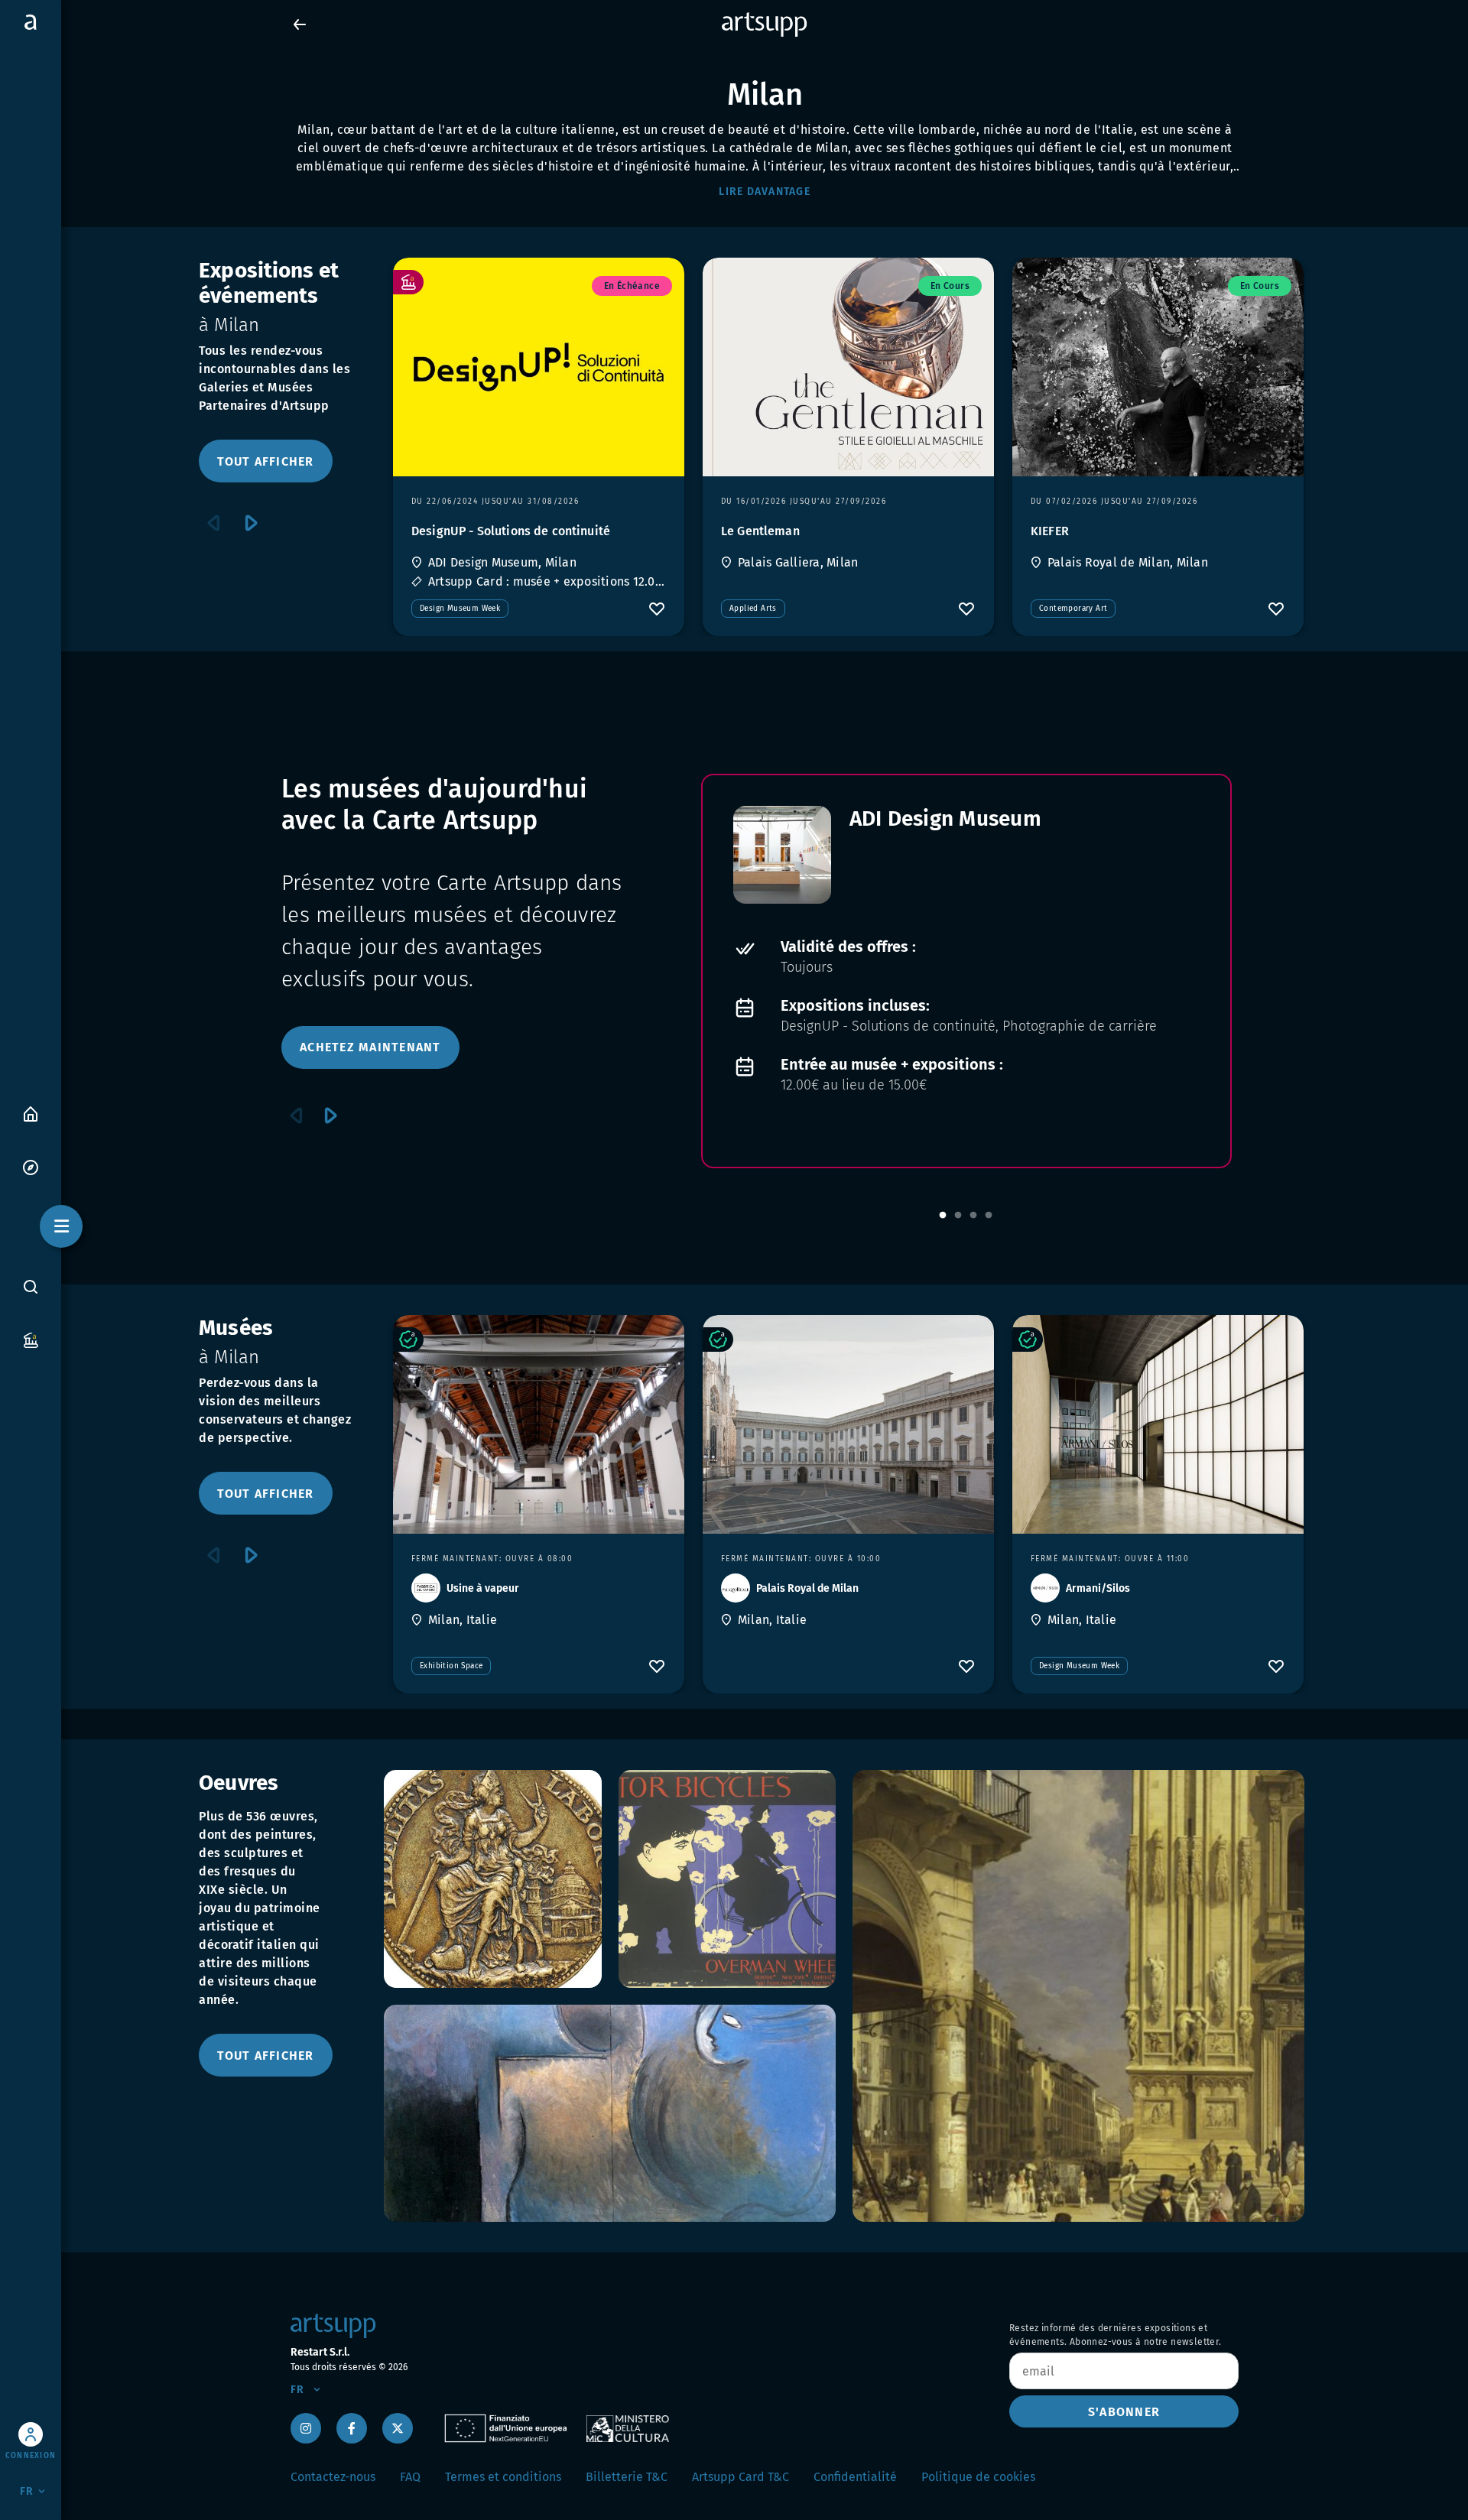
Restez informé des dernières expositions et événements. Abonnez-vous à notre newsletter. (1116, 2335)
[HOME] (31, 1113)
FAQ (410, 2477)
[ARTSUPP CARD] (31, 1339)
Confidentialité (855, 2477)
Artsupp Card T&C (740, 2477)
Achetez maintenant (370, 1047)
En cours (950, 286)
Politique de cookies (978, 2477)
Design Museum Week (460, 609)
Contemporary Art (1073, 609)
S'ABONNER (1124, 2412)
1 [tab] (943, 1216)
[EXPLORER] (31, 1166)
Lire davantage (765, 192)
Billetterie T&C (627, 2477)
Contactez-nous (333, 2477)
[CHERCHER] (31, 1286)
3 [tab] (973, 1216)
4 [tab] (989, 1216)
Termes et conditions (503, 2477)
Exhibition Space (451, 1666)
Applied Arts (753, 609)
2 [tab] (958, 1216)
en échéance (632, 286)
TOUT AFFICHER (265, 461)
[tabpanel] (966, 971)
